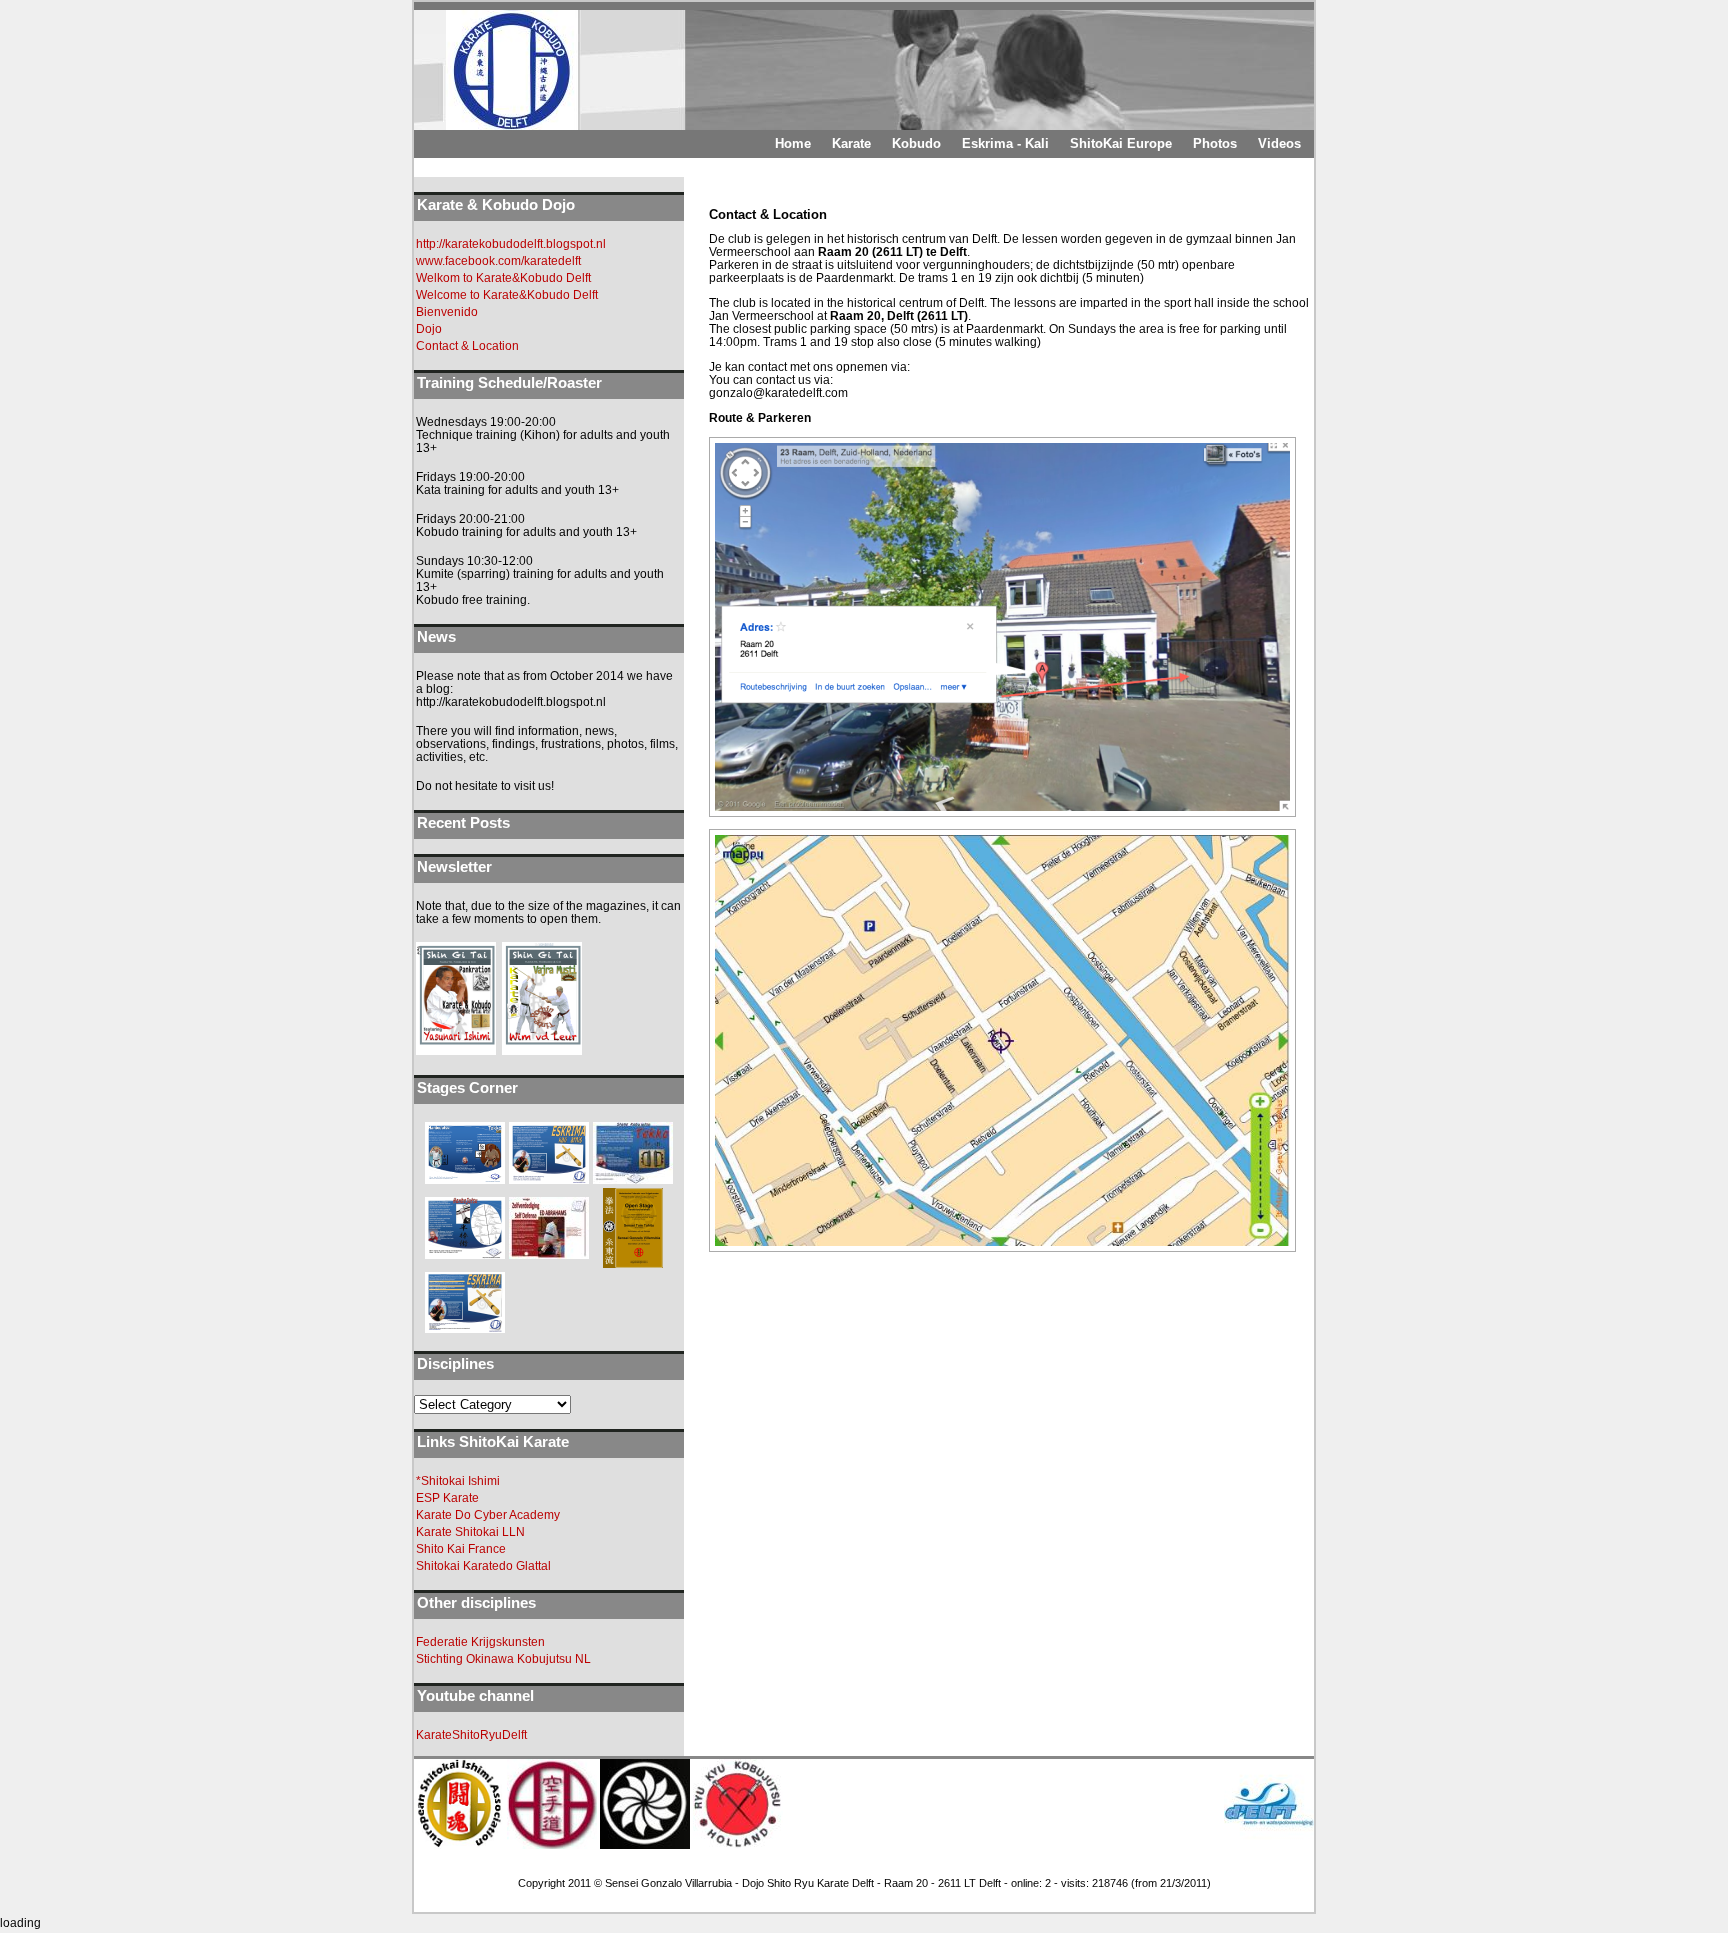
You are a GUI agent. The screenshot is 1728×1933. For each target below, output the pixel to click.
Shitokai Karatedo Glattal (483, 1566)
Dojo (429, 329)
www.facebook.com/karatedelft (498, 261)
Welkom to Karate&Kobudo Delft (503, 278)
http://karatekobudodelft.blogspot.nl (511, 244)
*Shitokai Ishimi (458, 1481)
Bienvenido (447, 312)
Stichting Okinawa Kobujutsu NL (503, 1659)
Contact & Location (467, 346)
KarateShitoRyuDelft (471, 1735)
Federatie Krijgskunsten (480, 1642)
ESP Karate (447, 1498)
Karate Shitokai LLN (470, 1532)
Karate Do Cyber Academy (488, 1515)
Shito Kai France (461, 1549)
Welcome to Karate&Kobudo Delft (507, 295)
